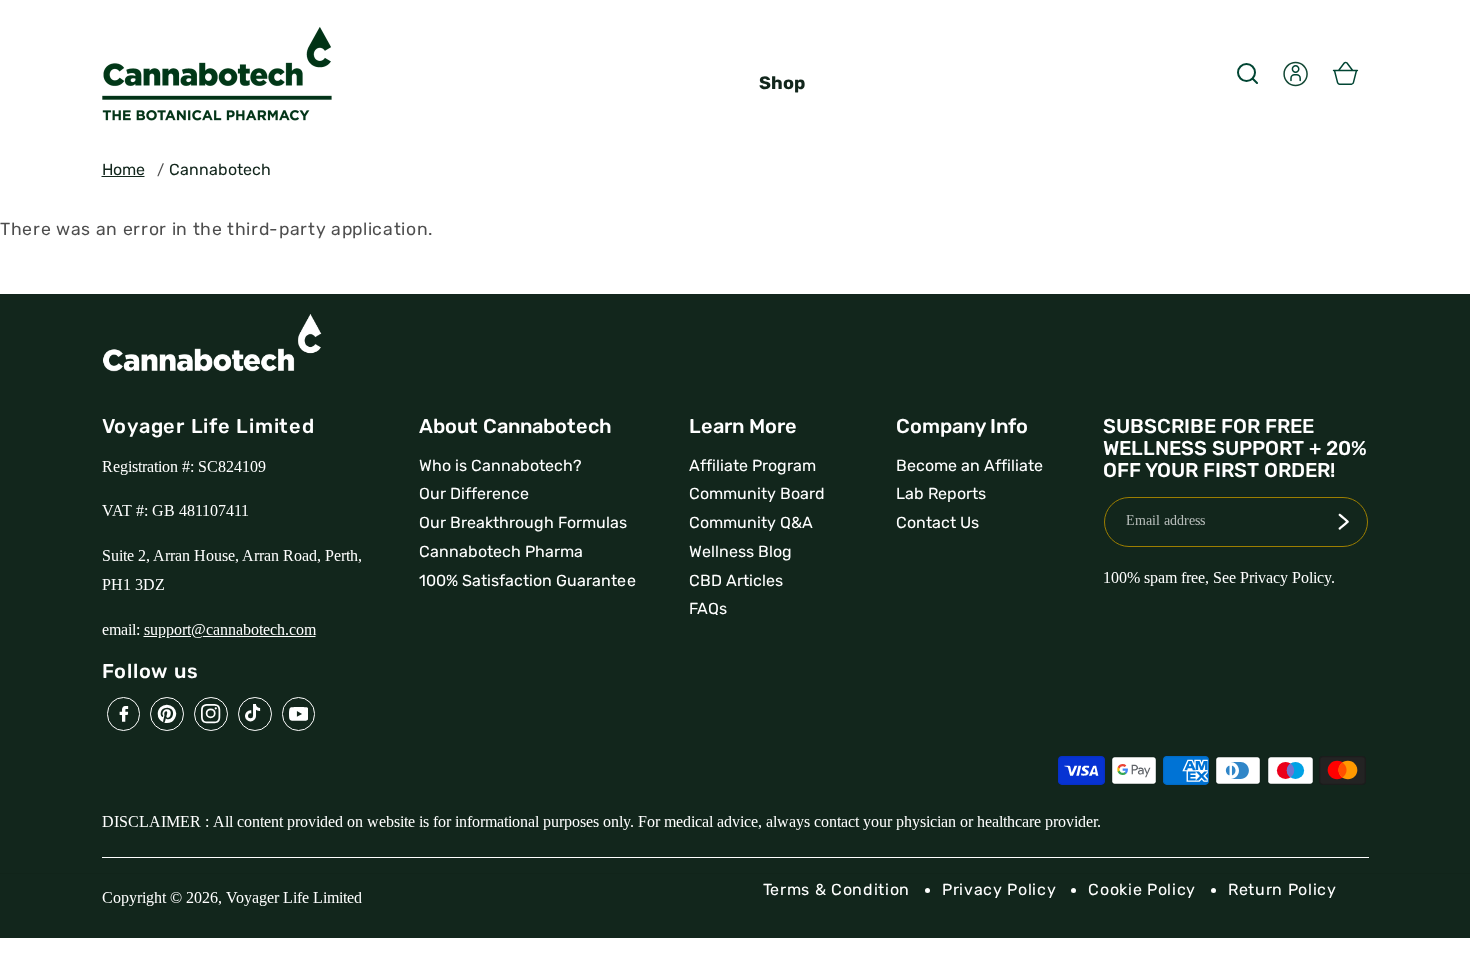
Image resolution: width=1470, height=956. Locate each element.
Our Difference (474, 493)
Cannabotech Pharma (501, 551)
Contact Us (937, 522)
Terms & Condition (836, 889)
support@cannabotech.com (230, 629)
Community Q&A (751, 522)
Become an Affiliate (969, 465)
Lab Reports (941, 493)
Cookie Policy (1142, 889)
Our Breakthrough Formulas (523, 522)
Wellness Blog (740, 551)
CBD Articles (736, 580)
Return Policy (1282, 889)
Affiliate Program (752, 465)
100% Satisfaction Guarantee (527, 580)
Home (123, 169)
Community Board (757, 493)
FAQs (708, 608)
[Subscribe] (1343, 522)
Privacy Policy (999, 889)
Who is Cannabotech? (500, 465)
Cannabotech (220, 169)
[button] (1247, 73)
